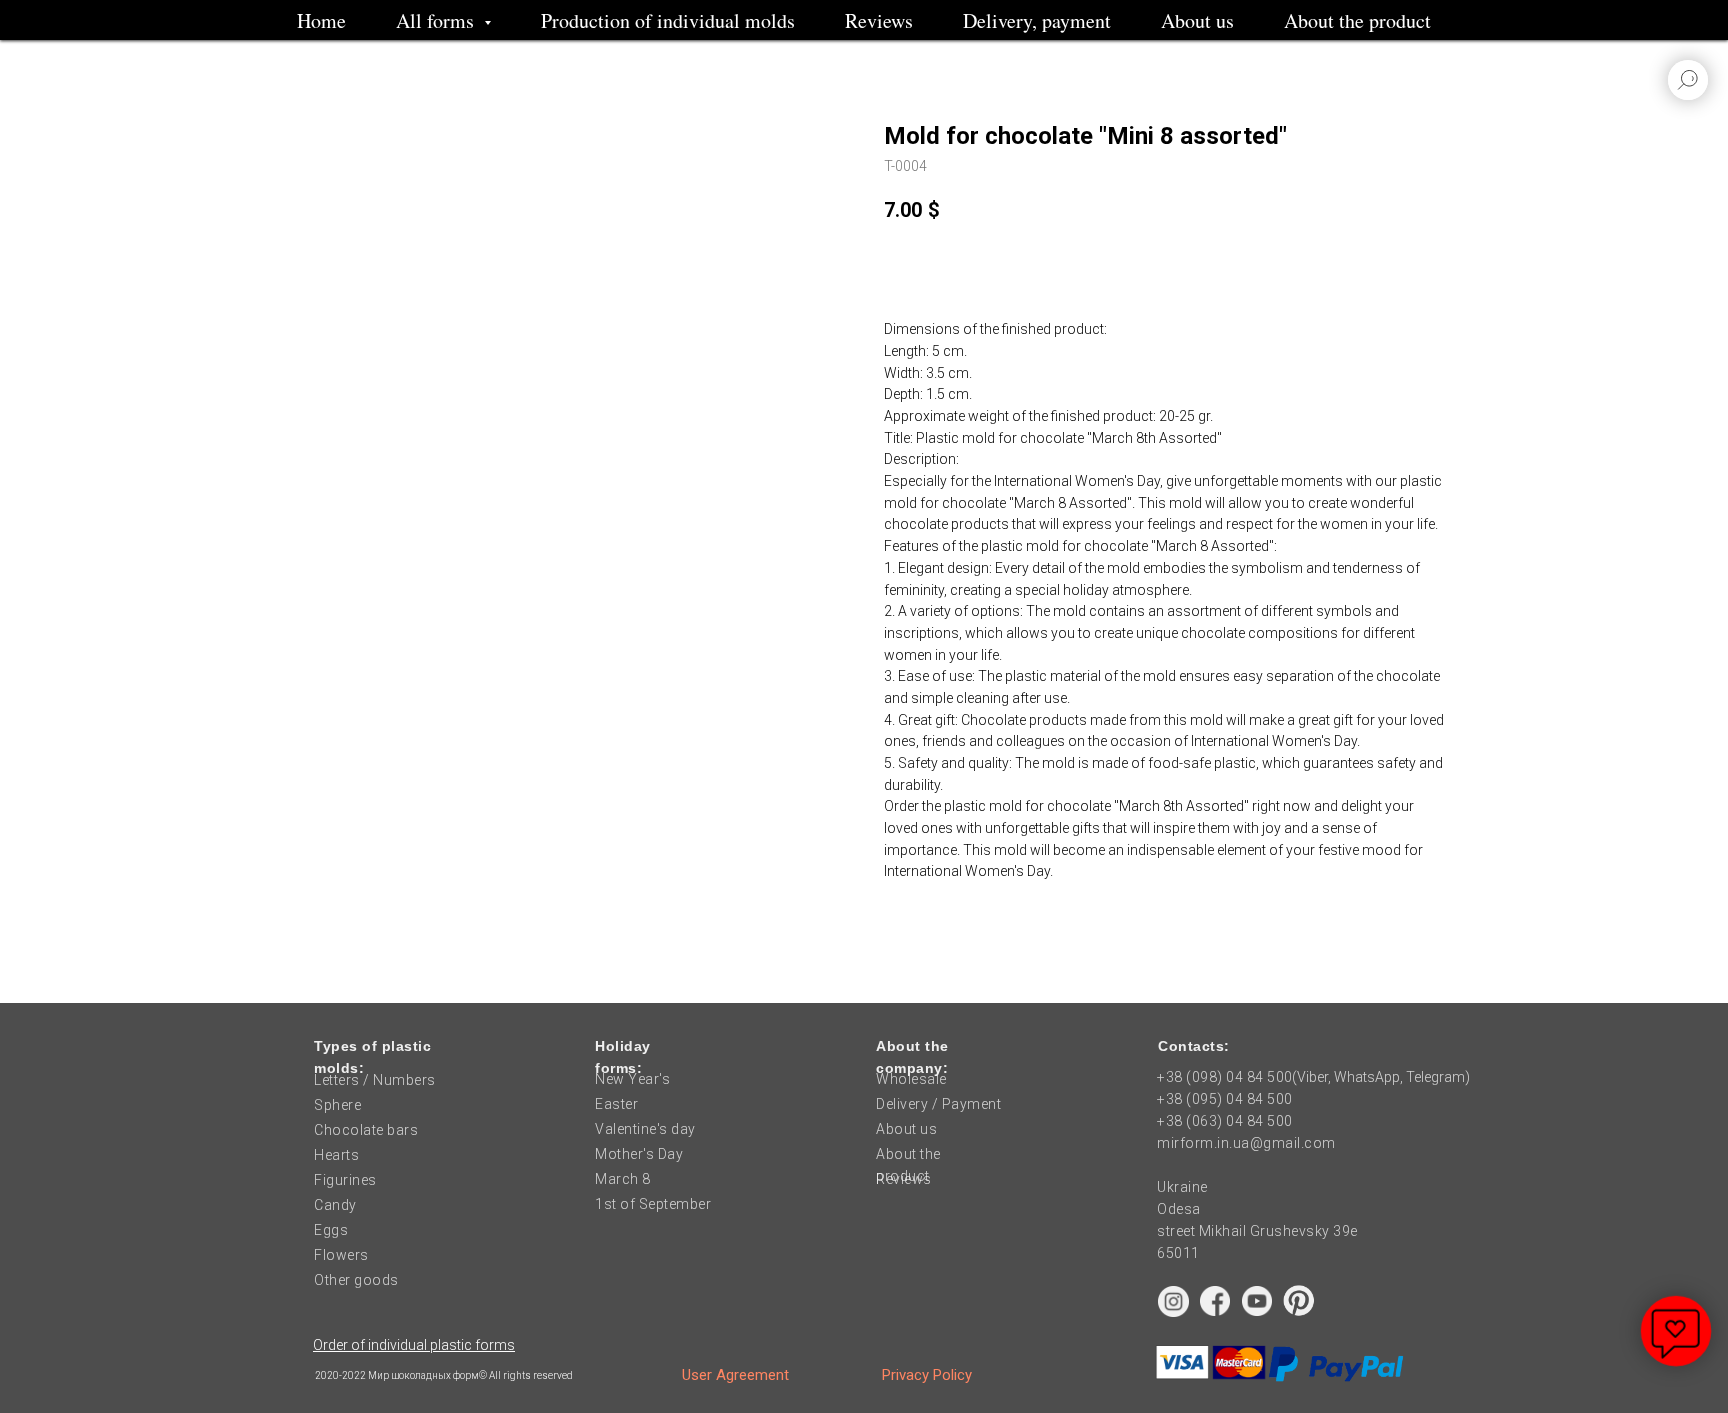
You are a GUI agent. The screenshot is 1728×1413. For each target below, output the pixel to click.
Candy (335, 1205)
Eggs (331, 1230)
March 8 (623, 1179)
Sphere (337, 1105)
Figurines (345, 1180)
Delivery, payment (1037, 20)
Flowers (341, 1255)
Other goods (356, 1280)
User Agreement (735, 1375)
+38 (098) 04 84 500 (1225, 1077)
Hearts (336, 1155)
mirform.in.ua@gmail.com (1246, 1143)
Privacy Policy (927, 1375)
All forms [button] (437, 20)
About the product (1357, 20)
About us (1197, 20)
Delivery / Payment (938, 1104)
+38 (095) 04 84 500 (1225, 1099)
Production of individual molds (668, 20)
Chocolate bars (366, 1130)
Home (321, 20)
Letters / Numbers (375, 1080)
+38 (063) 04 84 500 (1225, 1121)
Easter (616, 1104)
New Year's (632, 1079)
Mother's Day (639, 1154)
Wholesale (911, 1079)
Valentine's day (645, 1129)
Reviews (879, 20)
